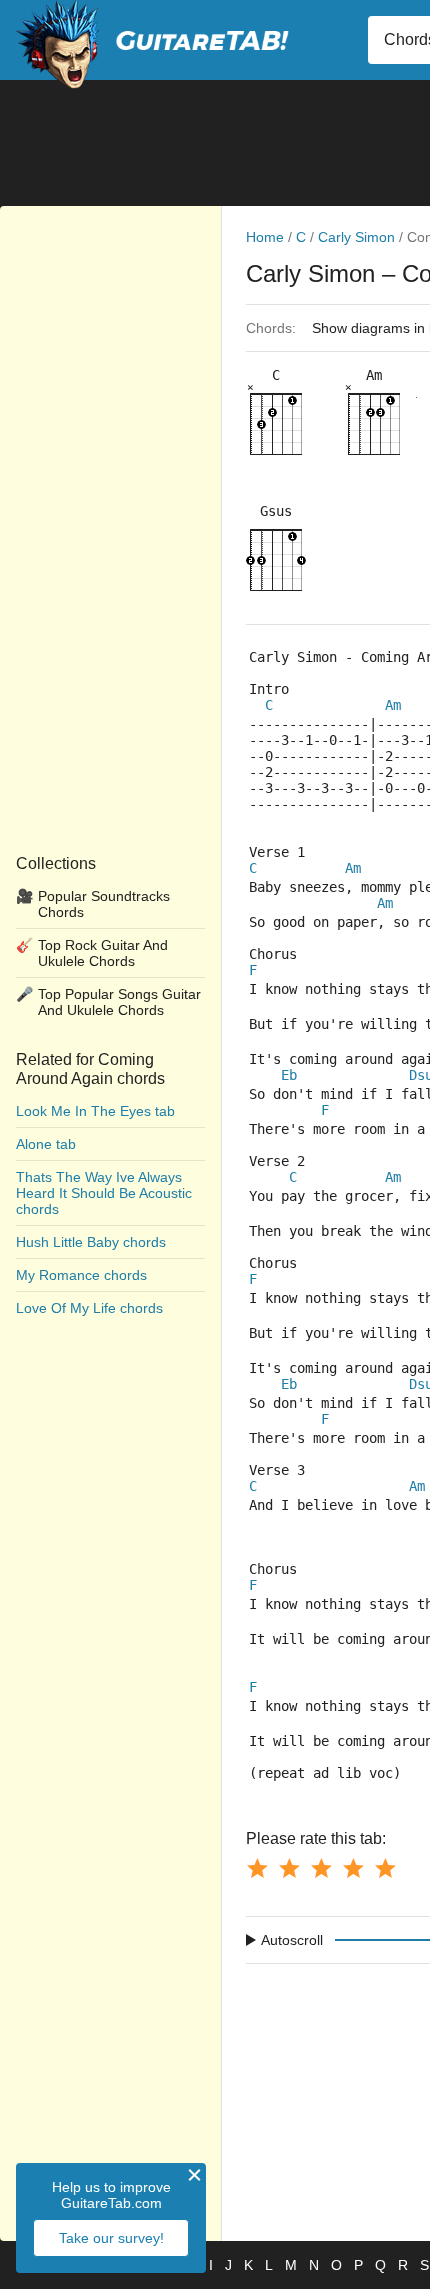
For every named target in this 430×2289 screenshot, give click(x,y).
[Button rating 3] (321, 1868)
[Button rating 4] (353, 1868)
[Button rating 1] (257, 1868)
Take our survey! (111, 2238)
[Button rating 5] (385, 1868)
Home (265, 237)
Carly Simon (356, 237)
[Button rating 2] (289, 1868)
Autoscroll (292, 1940)
